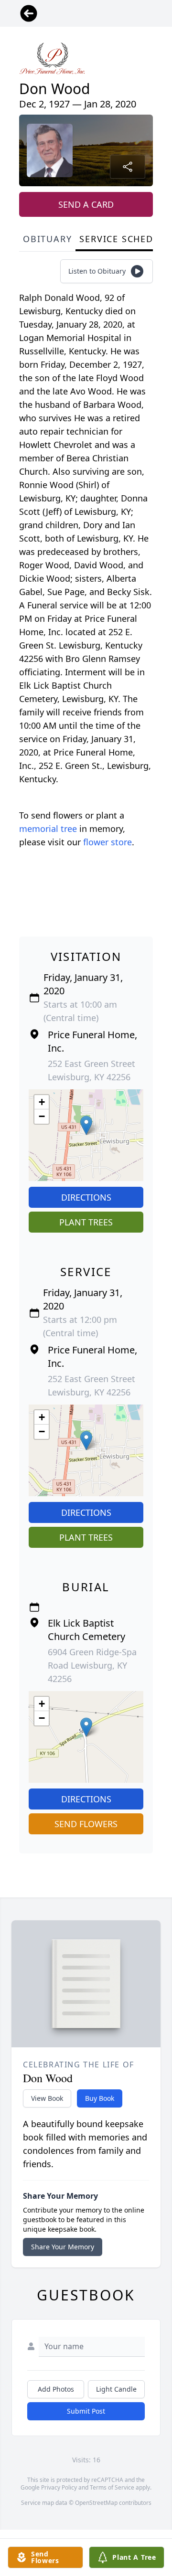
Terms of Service (112, 2487)
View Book (47, 2098)
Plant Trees (86, 1222)
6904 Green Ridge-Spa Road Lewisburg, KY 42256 (92, 1665)
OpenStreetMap (96, 2503)
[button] (86, 1125)
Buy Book (100, 2098)
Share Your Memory (63, 2247)
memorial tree (48, 829)
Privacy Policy (59, 2487)
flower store (107, 842)
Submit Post (86, 2411)
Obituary (47, 239)
